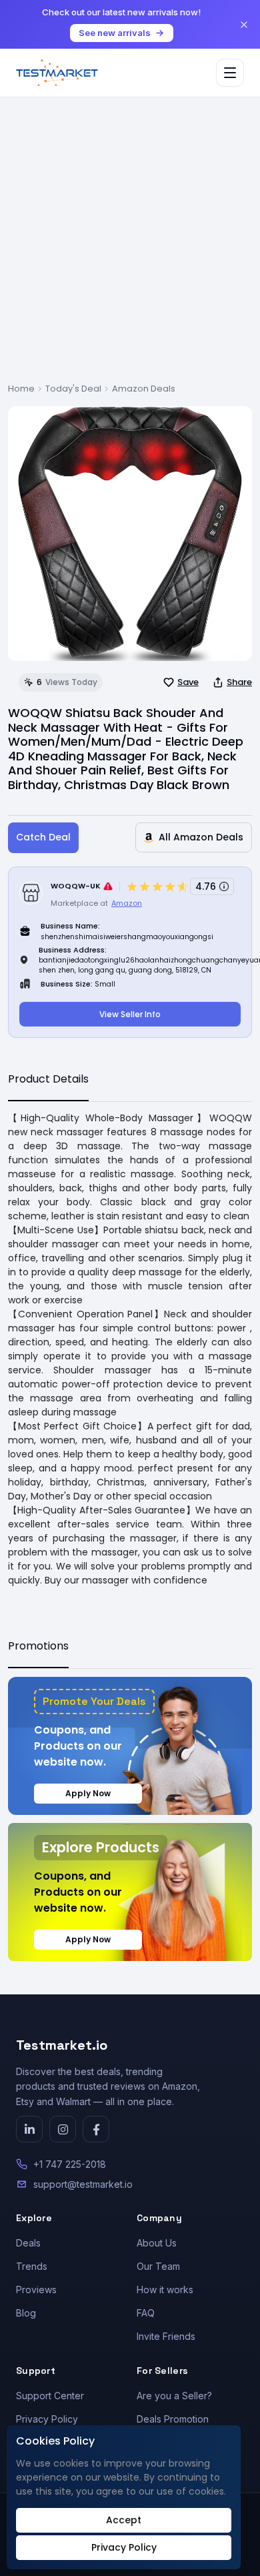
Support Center (50, 2396)
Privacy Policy (47, 2419)
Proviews (36, 2290)
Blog (26, 2313)
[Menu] (230, 73)
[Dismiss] (244, 25)
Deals (28, 2243)
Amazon (127, 903)
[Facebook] (96, 2129)
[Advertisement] (130, 245)
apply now (88, 1793)
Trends (32, 2266)
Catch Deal (43, 837)
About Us (157, 2243)
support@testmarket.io (83, 2184)
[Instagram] (63, 2129)
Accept (124, 2520)
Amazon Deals (144, 389)
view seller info (130, 1014)
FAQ (146, 2313)
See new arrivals (115, 33)
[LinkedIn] (29, 2129)
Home (21, 389)
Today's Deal (73, 389)
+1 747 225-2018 (70, 2164)
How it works (165, 2290)
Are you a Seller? (174, 2396)
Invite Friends (166, 2336)
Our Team (158, 2266)
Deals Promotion (173, 2419)
